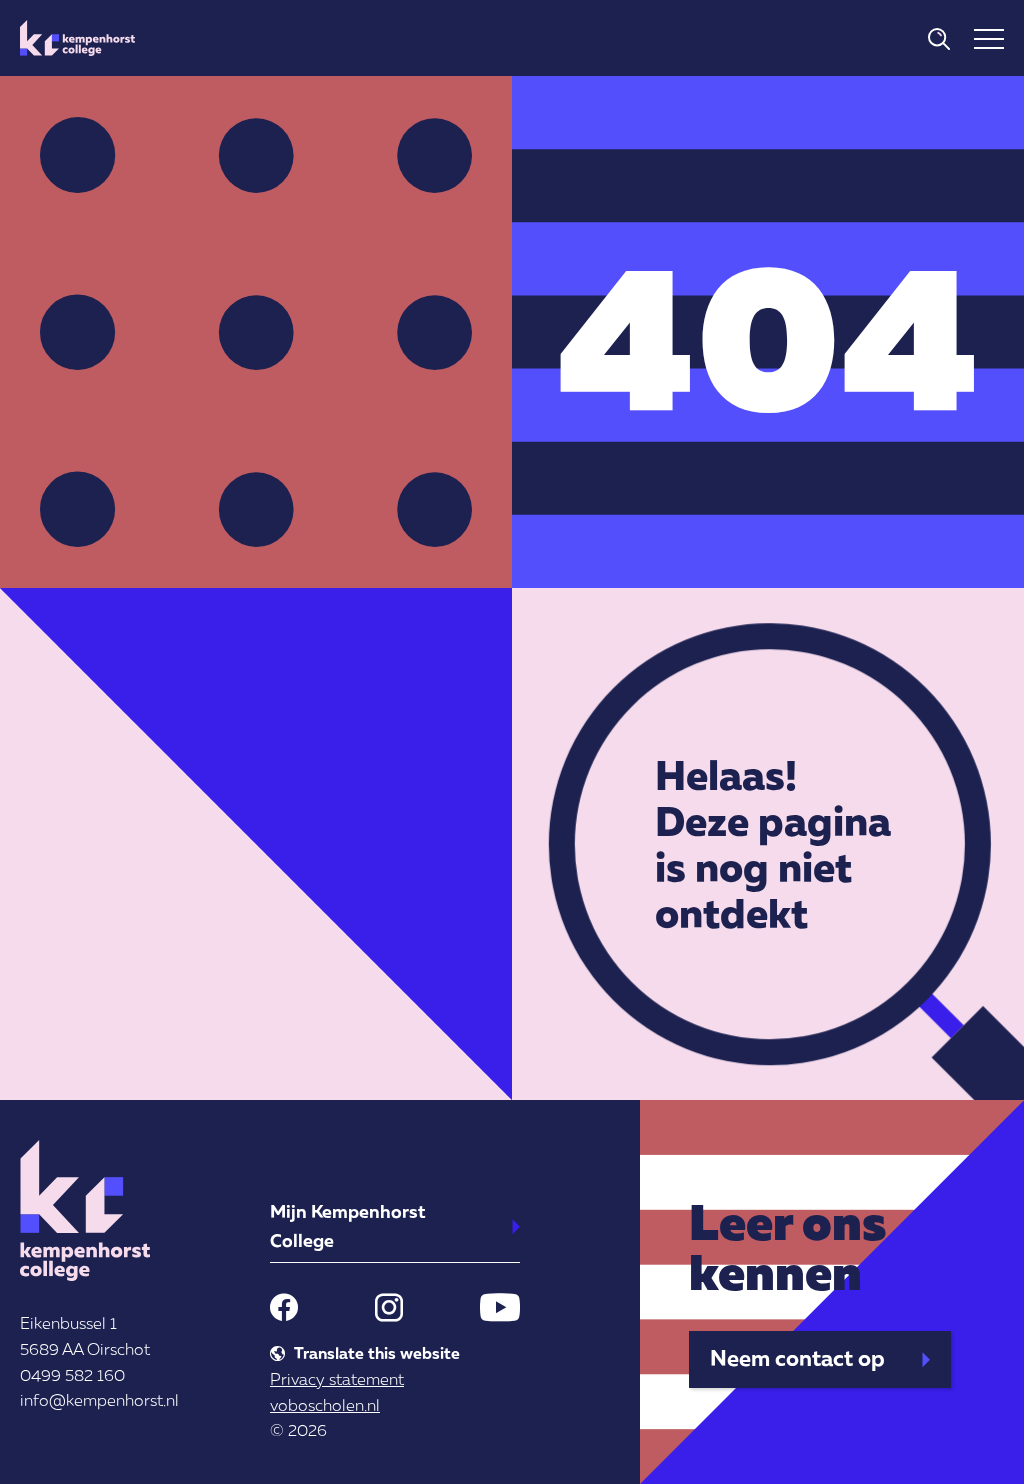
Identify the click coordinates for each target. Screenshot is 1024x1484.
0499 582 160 (72, 1375)
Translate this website (377, 1353)
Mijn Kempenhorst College (348, 1225)
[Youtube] (500, 1307)
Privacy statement (337, 1379)
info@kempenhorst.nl (99, 1400)
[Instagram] (389, 1307)
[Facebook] (284, 1307)
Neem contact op (797, 1357)
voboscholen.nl (325, 1405)
